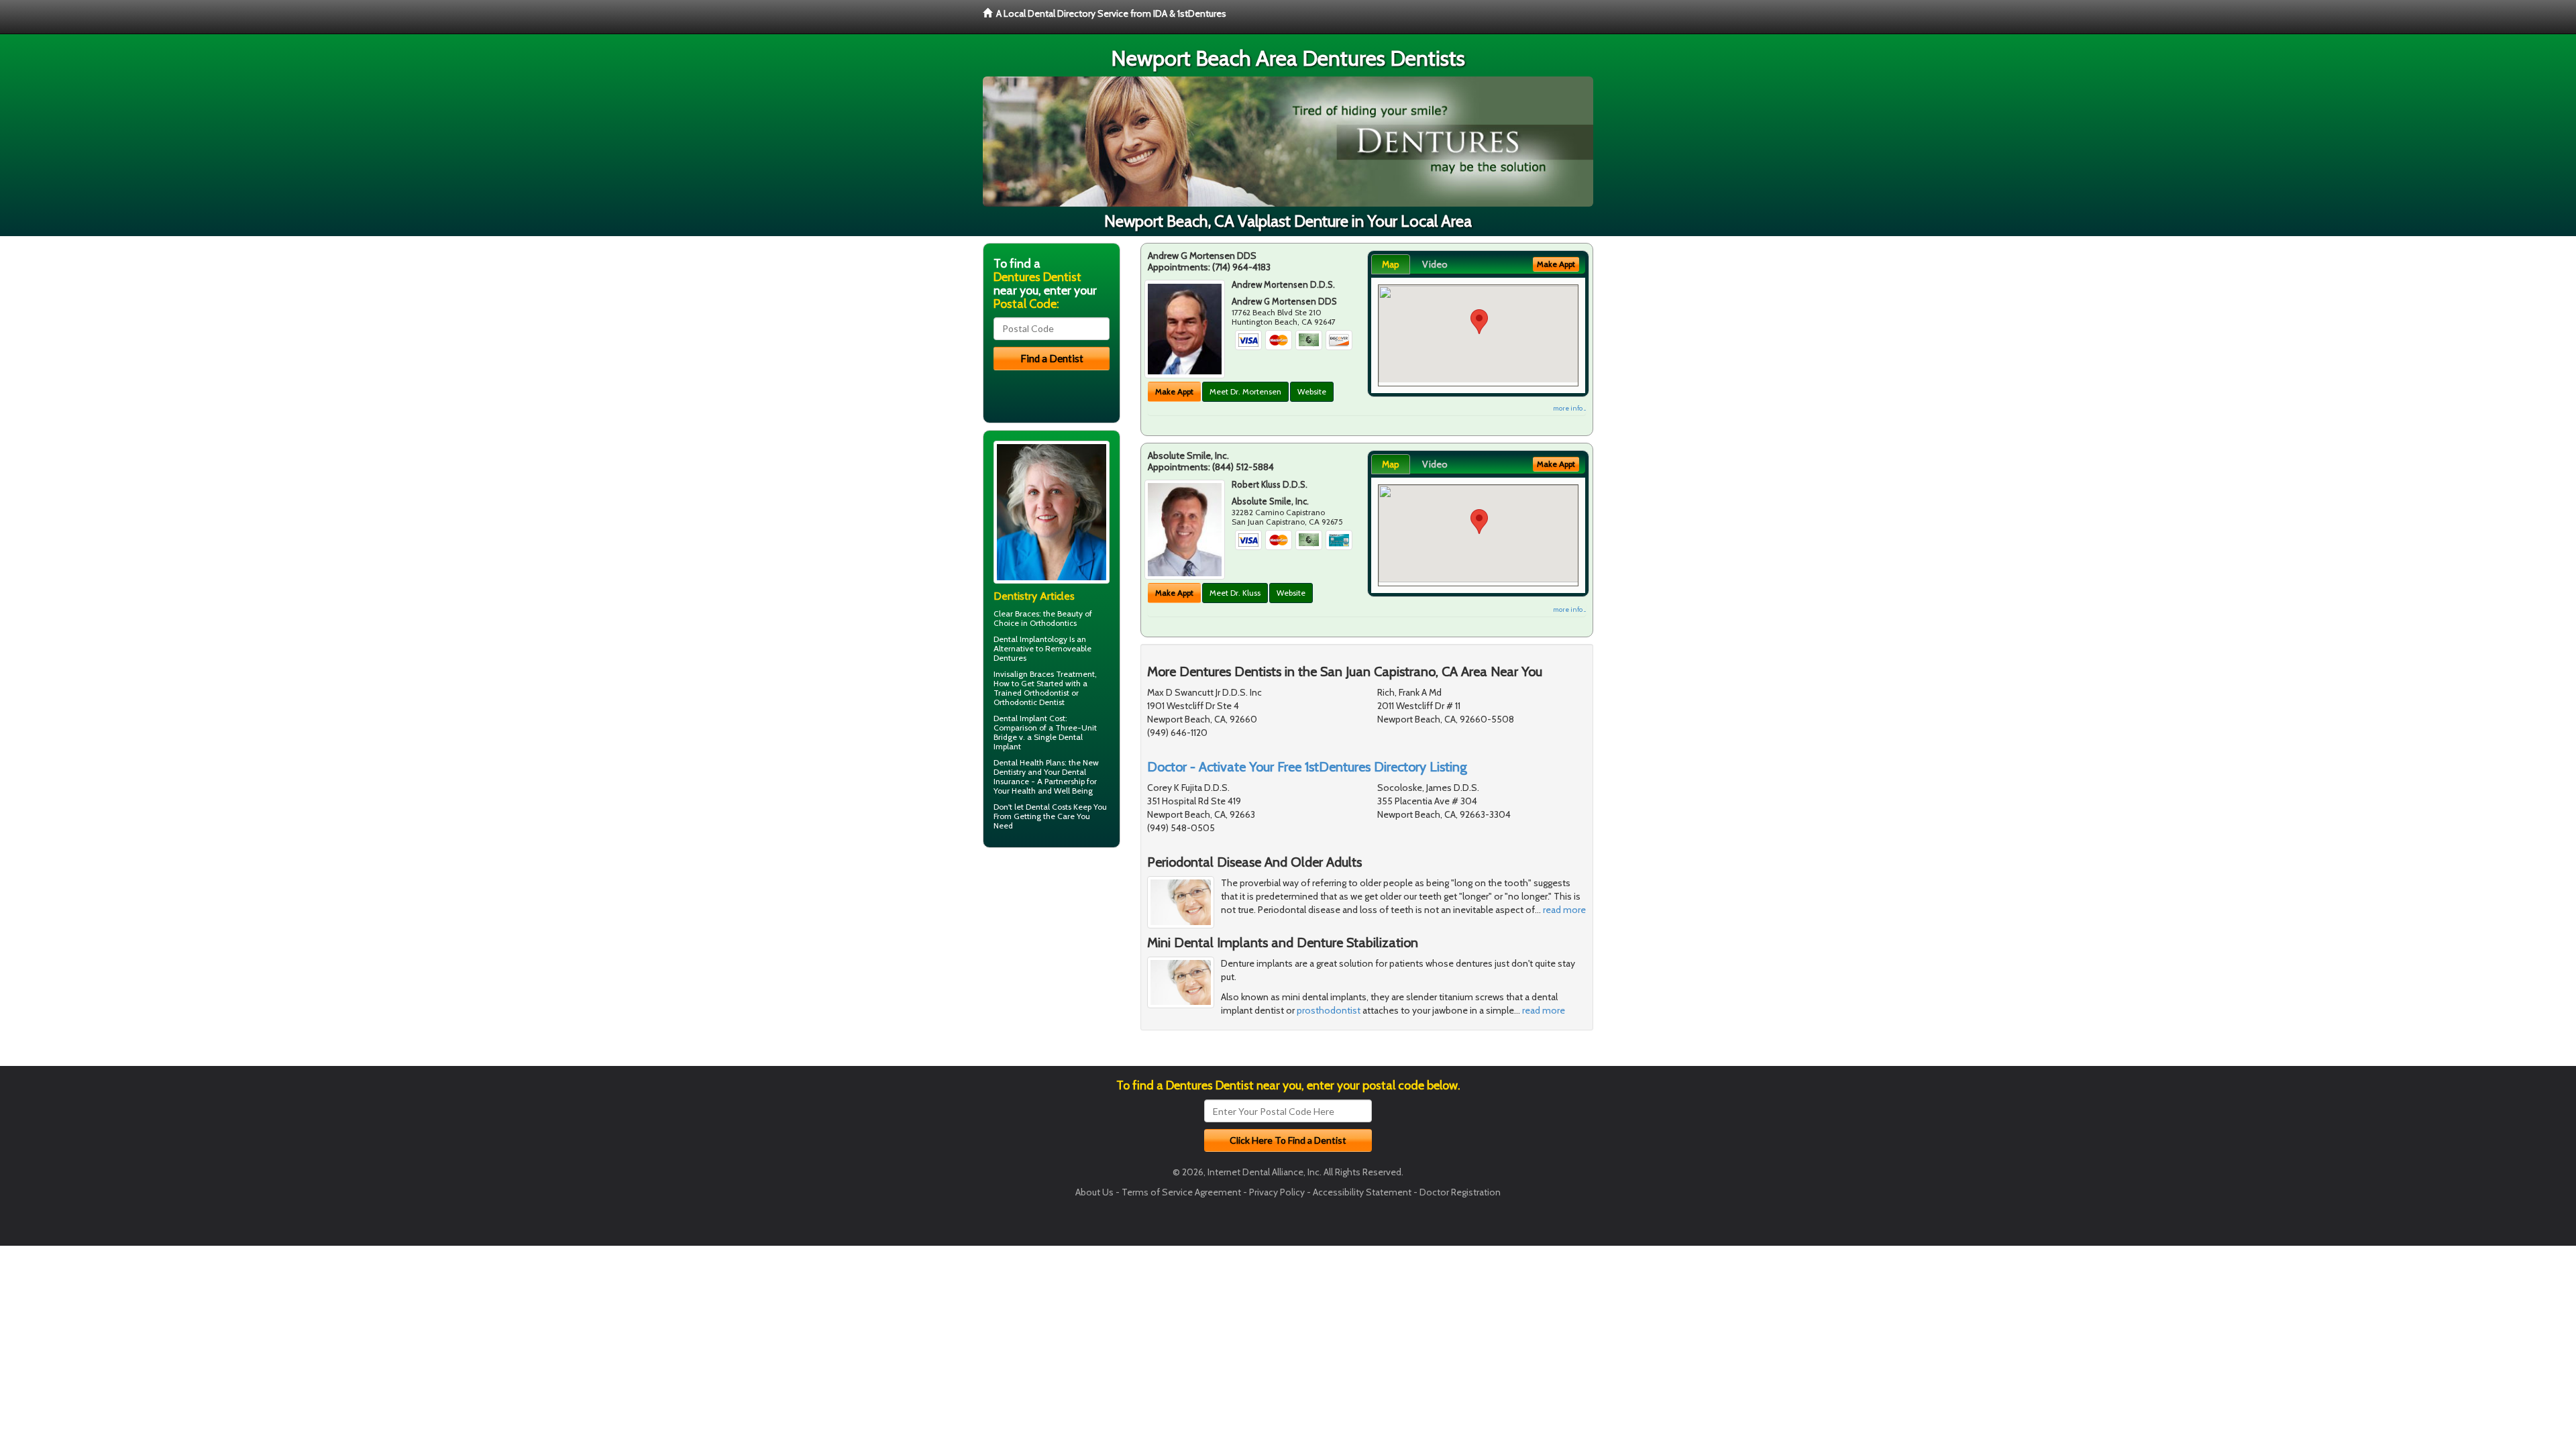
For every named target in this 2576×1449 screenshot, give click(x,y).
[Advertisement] (1052, 962)
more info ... (1569, 408)
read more (1564, 910)
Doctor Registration (1460, 1192)
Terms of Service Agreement (1181, 1192)
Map (1391, 264)
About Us (1094, 1192)
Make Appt (1174, 391)
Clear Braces (1016, 613)
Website (1312, 391)
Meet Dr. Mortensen (1245, 391)
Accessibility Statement (1362, 1192)
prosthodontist (1329, 1010)
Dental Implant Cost (1029, 718)
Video (1435, 264)
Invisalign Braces (1024, 674)
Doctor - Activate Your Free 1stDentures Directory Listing (1307, 767)
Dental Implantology (1030, 639)
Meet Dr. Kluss (1235, 593)
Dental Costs (1049, 807)
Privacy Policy (1277, 1192)
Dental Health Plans (1029, 762)
